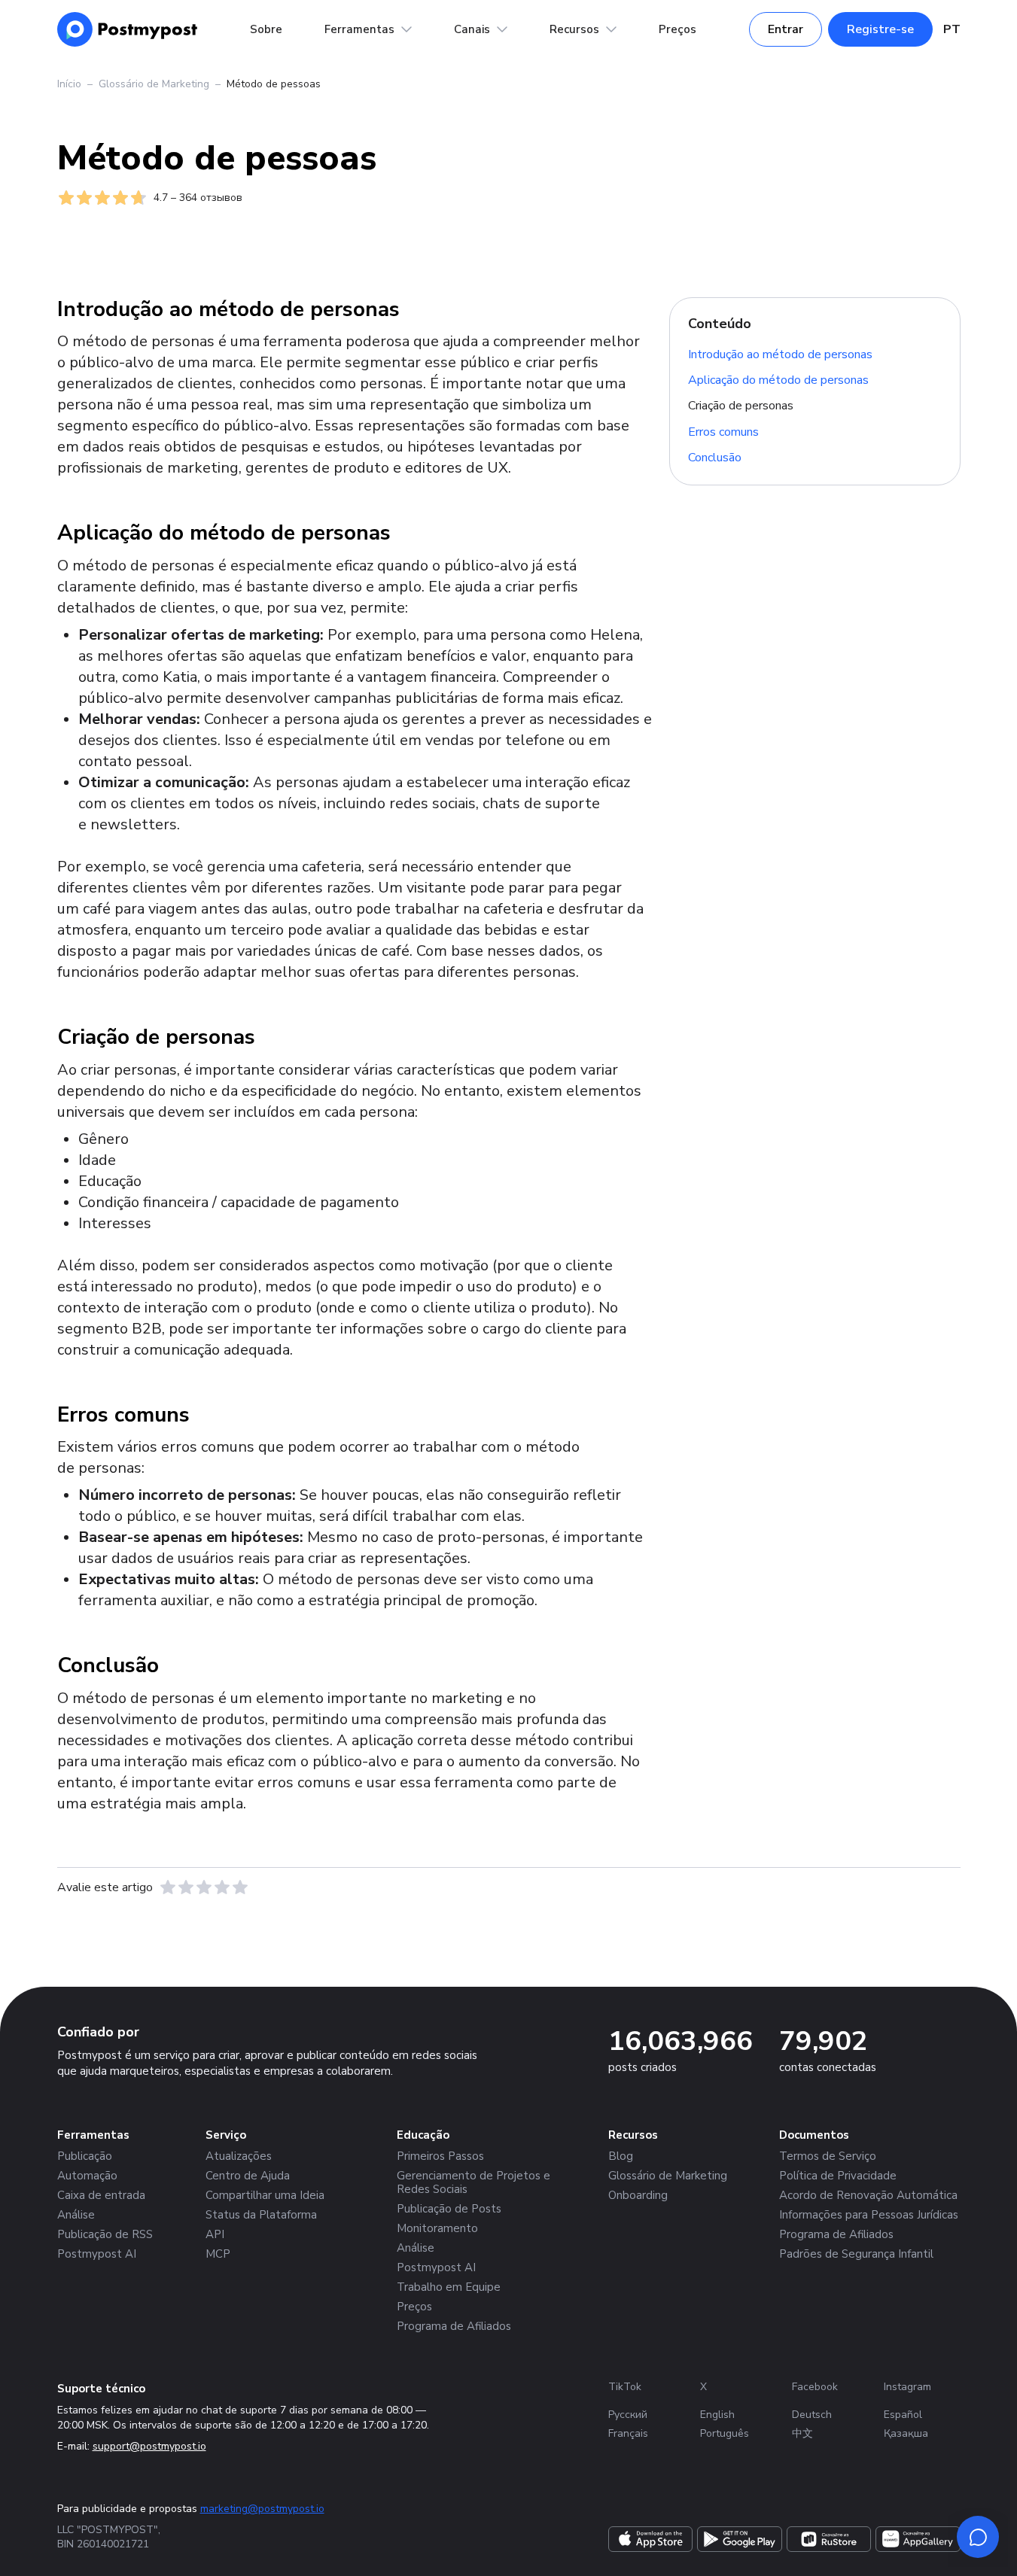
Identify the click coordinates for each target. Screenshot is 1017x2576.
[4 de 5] (222, 1887)
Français (628, 2433)
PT (952, 29)
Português (725, 2433)
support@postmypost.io (149, 2446)
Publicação (85, 2156)
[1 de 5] (168, 1887)
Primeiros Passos (440, 2156)
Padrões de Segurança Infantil (856, 2254)
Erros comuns (723, 432)
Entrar (786, 29)
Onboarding (638, 2195)
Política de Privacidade (838, 2176)
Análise (76, 2215)
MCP (218, 2254)
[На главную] (128, 29)
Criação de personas (741, 406)
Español (903, 2415)
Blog (621, 2156)
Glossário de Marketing (154, 84)
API (215, 2234)
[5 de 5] (240, 1887)
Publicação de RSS (105, 2234)
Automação (87, 2176)
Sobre (266, 29)
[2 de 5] (186, 1887)
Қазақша (906, 2433)
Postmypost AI (97, 2254)
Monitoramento (437, 2228)
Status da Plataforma (261, 2215)
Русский (628, 2415)
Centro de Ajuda (248, 2176)
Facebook (815, 2387)
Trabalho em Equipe (449, 2287)
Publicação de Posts (449, 2209)
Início (69, 84)
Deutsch (812, 2415)
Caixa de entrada (101, 2195)
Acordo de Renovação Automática (868, 2195)
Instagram (907, 2387)
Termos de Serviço (828, 2156)
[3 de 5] (204, 1887)
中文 (802, 2433)
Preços (677, 29)
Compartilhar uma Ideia (265, 2195)
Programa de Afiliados (454, 2326)
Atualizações (239, 2156)
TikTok (625, 2387)
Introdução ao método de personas (780, 354)
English (717, 2415)
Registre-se (880, 29)
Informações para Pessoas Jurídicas (869, 2215)
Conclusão (715, 458)
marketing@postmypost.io (262, 2509)
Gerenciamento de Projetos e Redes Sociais (473, 2182)
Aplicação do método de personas (778, 380)
